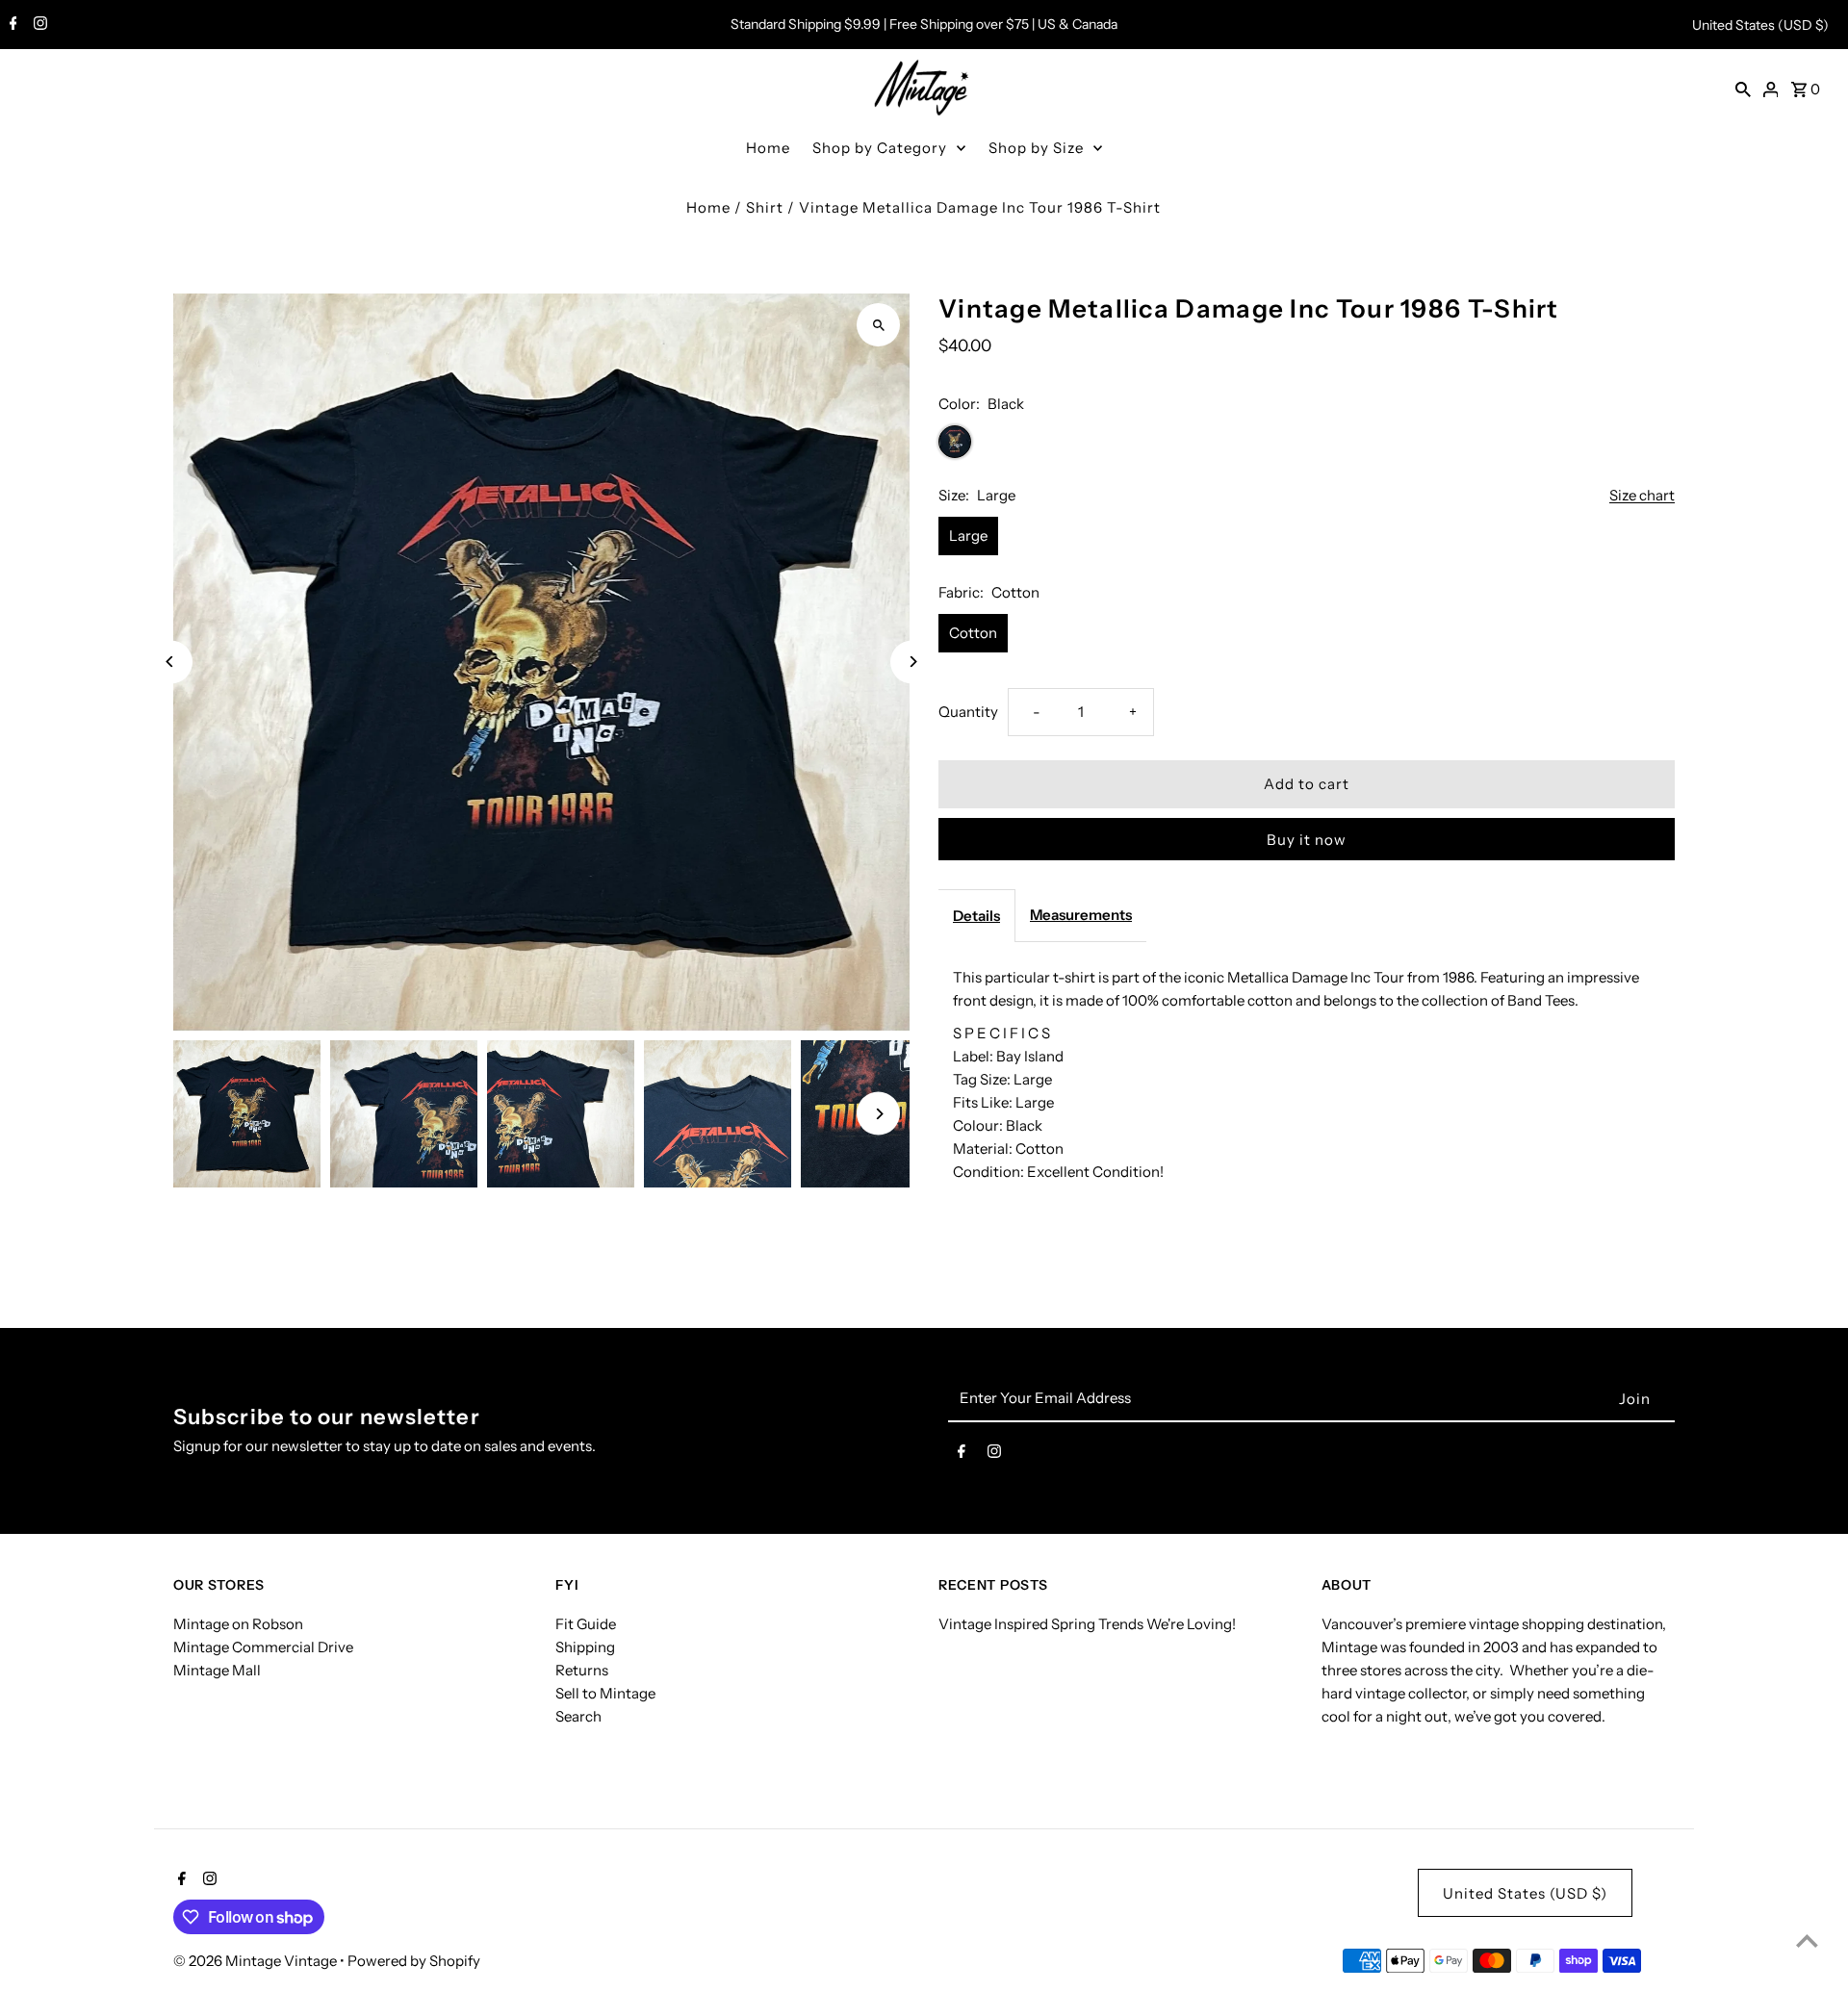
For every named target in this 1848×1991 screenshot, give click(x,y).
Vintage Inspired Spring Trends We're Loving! (1087, 1624)
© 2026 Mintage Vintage (257, 1961)
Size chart (1642, 496)
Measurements (1081, 915)
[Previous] (171, 662)
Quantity (968, 712)
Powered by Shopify (414, 1961)
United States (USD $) (1760, 25)
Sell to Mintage (605, 1693)
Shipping (585, 1647)
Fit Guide (586, 1624)
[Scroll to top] (1807, 1940)
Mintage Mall (217, 1670)
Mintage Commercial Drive (263, 1647)
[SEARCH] (1743, 89)
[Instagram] (38, 25)
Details (976, 916)
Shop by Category (880, 148)
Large (968, 536)
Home (768, 148)
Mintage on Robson (238, 1624)
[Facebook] (11, 25)
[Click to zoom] (878, 325)
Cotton (973, 633)
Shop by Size (1036, 148)
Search (578, 1716)
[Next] (912, 662)
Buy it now (1307, 840)
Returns (582, 1670)
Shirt (765, 207)
